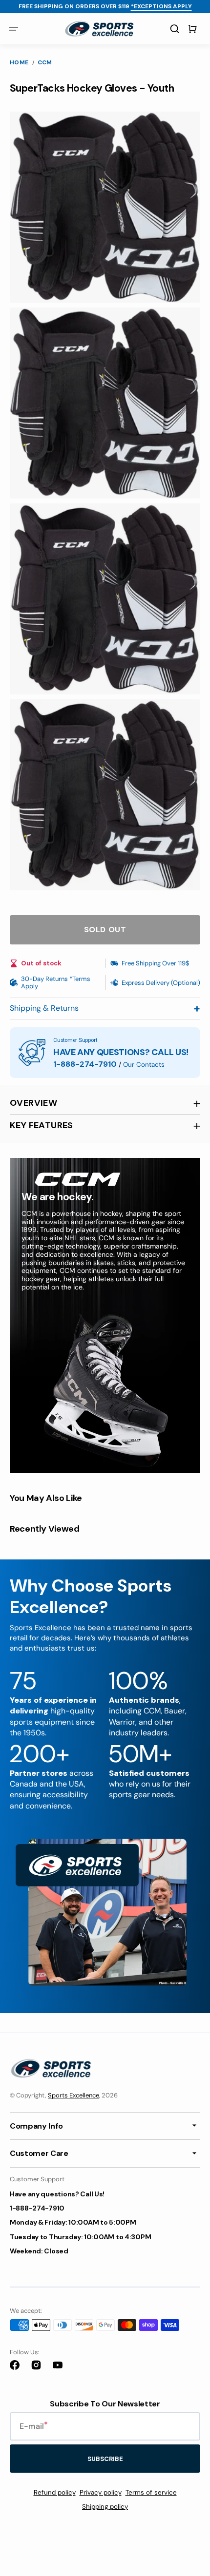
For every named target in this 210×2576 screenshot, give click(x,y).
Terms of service (151, 2492)
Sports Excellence (73, 2095)
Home (19, 63)
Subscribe (105, 2459)
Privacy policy (101, 2492)
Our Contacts (144, 1065)
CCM (45, 63)
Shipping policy (105, 2507)
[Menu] (14, 29)
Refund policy (55, 2492)
